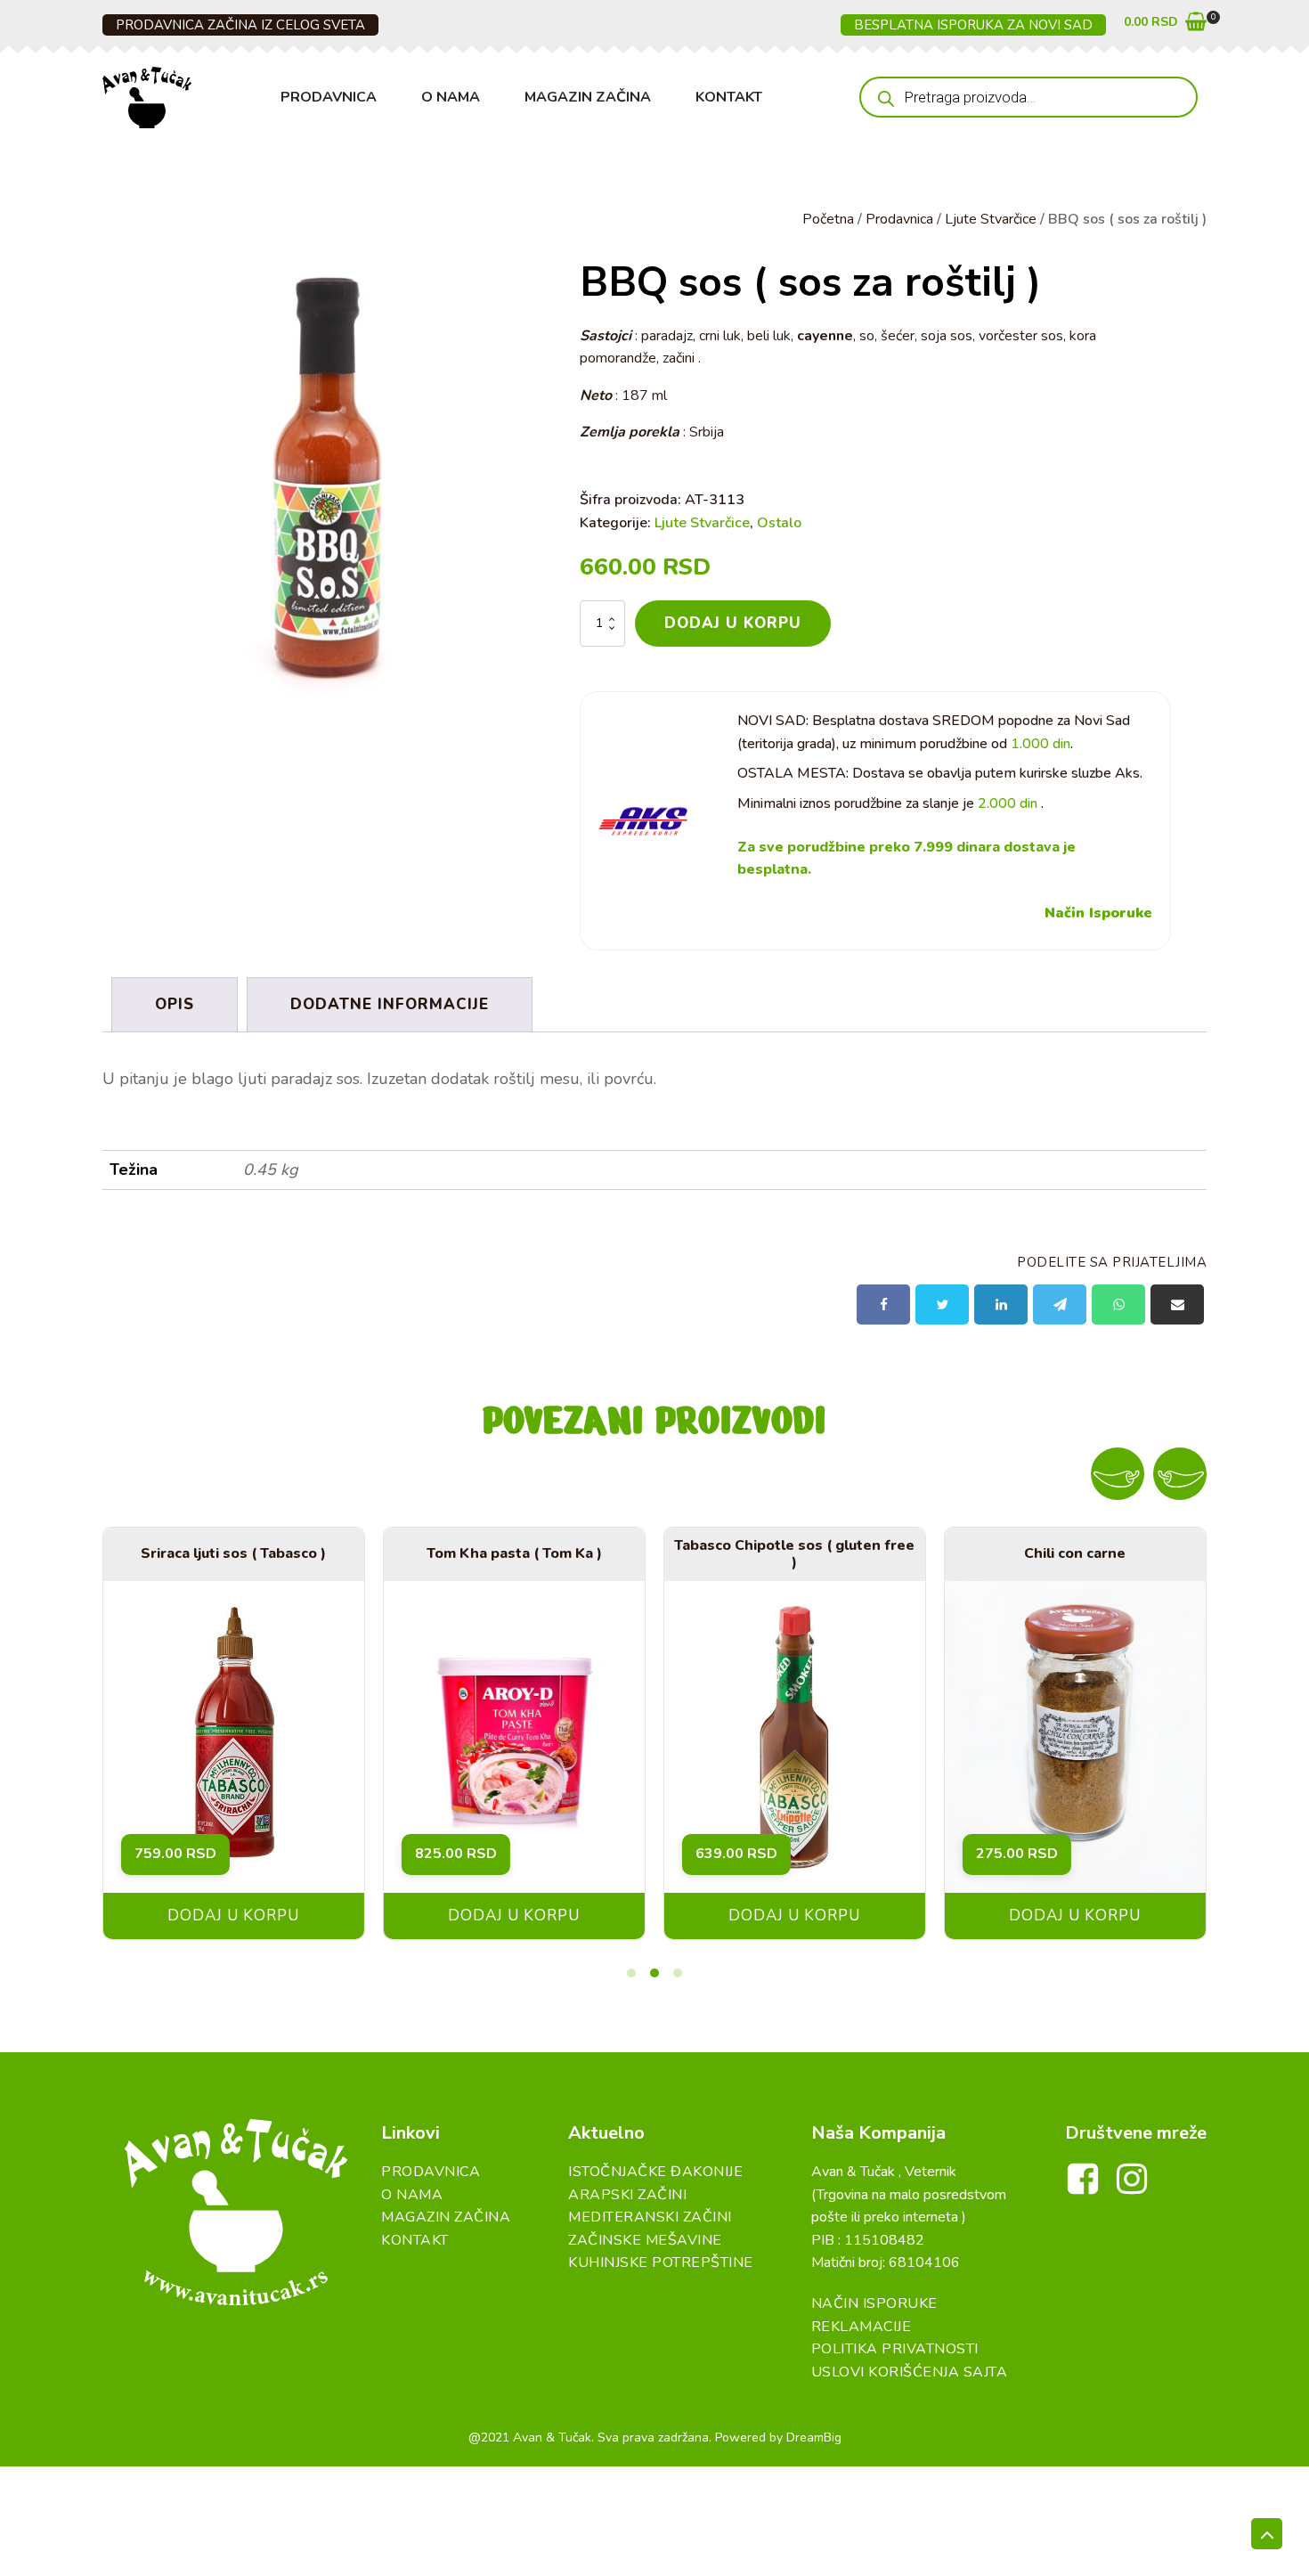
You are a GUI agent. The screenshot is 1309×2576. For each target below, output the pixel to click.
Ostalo (779, 523)
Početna (828, 219)
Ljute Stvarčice (991, 219)
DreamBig (814, 2437)
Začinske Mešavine (645, 2240)
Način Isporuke (1098, 913)
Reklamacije (862, 2327)
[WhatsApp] (1118, 1304)
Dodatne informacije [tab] (390, 1004)
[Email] (1177, 1304)
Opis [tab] (175, 1004)
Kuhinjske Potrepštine (661, 2262)
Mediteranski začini (650, 2217)
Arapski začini (627, 2195)
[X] (942, 1304)
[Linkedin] (1001, 1304)
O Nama (451, 97)
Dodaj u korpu (733, 623)
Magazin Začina (588, 97)
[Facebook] (883, 1304)
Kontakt (729, 97)
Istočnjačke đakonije (655, 2172)
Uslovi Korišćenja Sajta (910, 2372)
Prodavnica (329, 97)
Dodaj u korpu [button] (233, 1916)
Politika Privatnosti (895, 2349)
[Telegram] (1060, 1304)
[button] (1165, 25)
